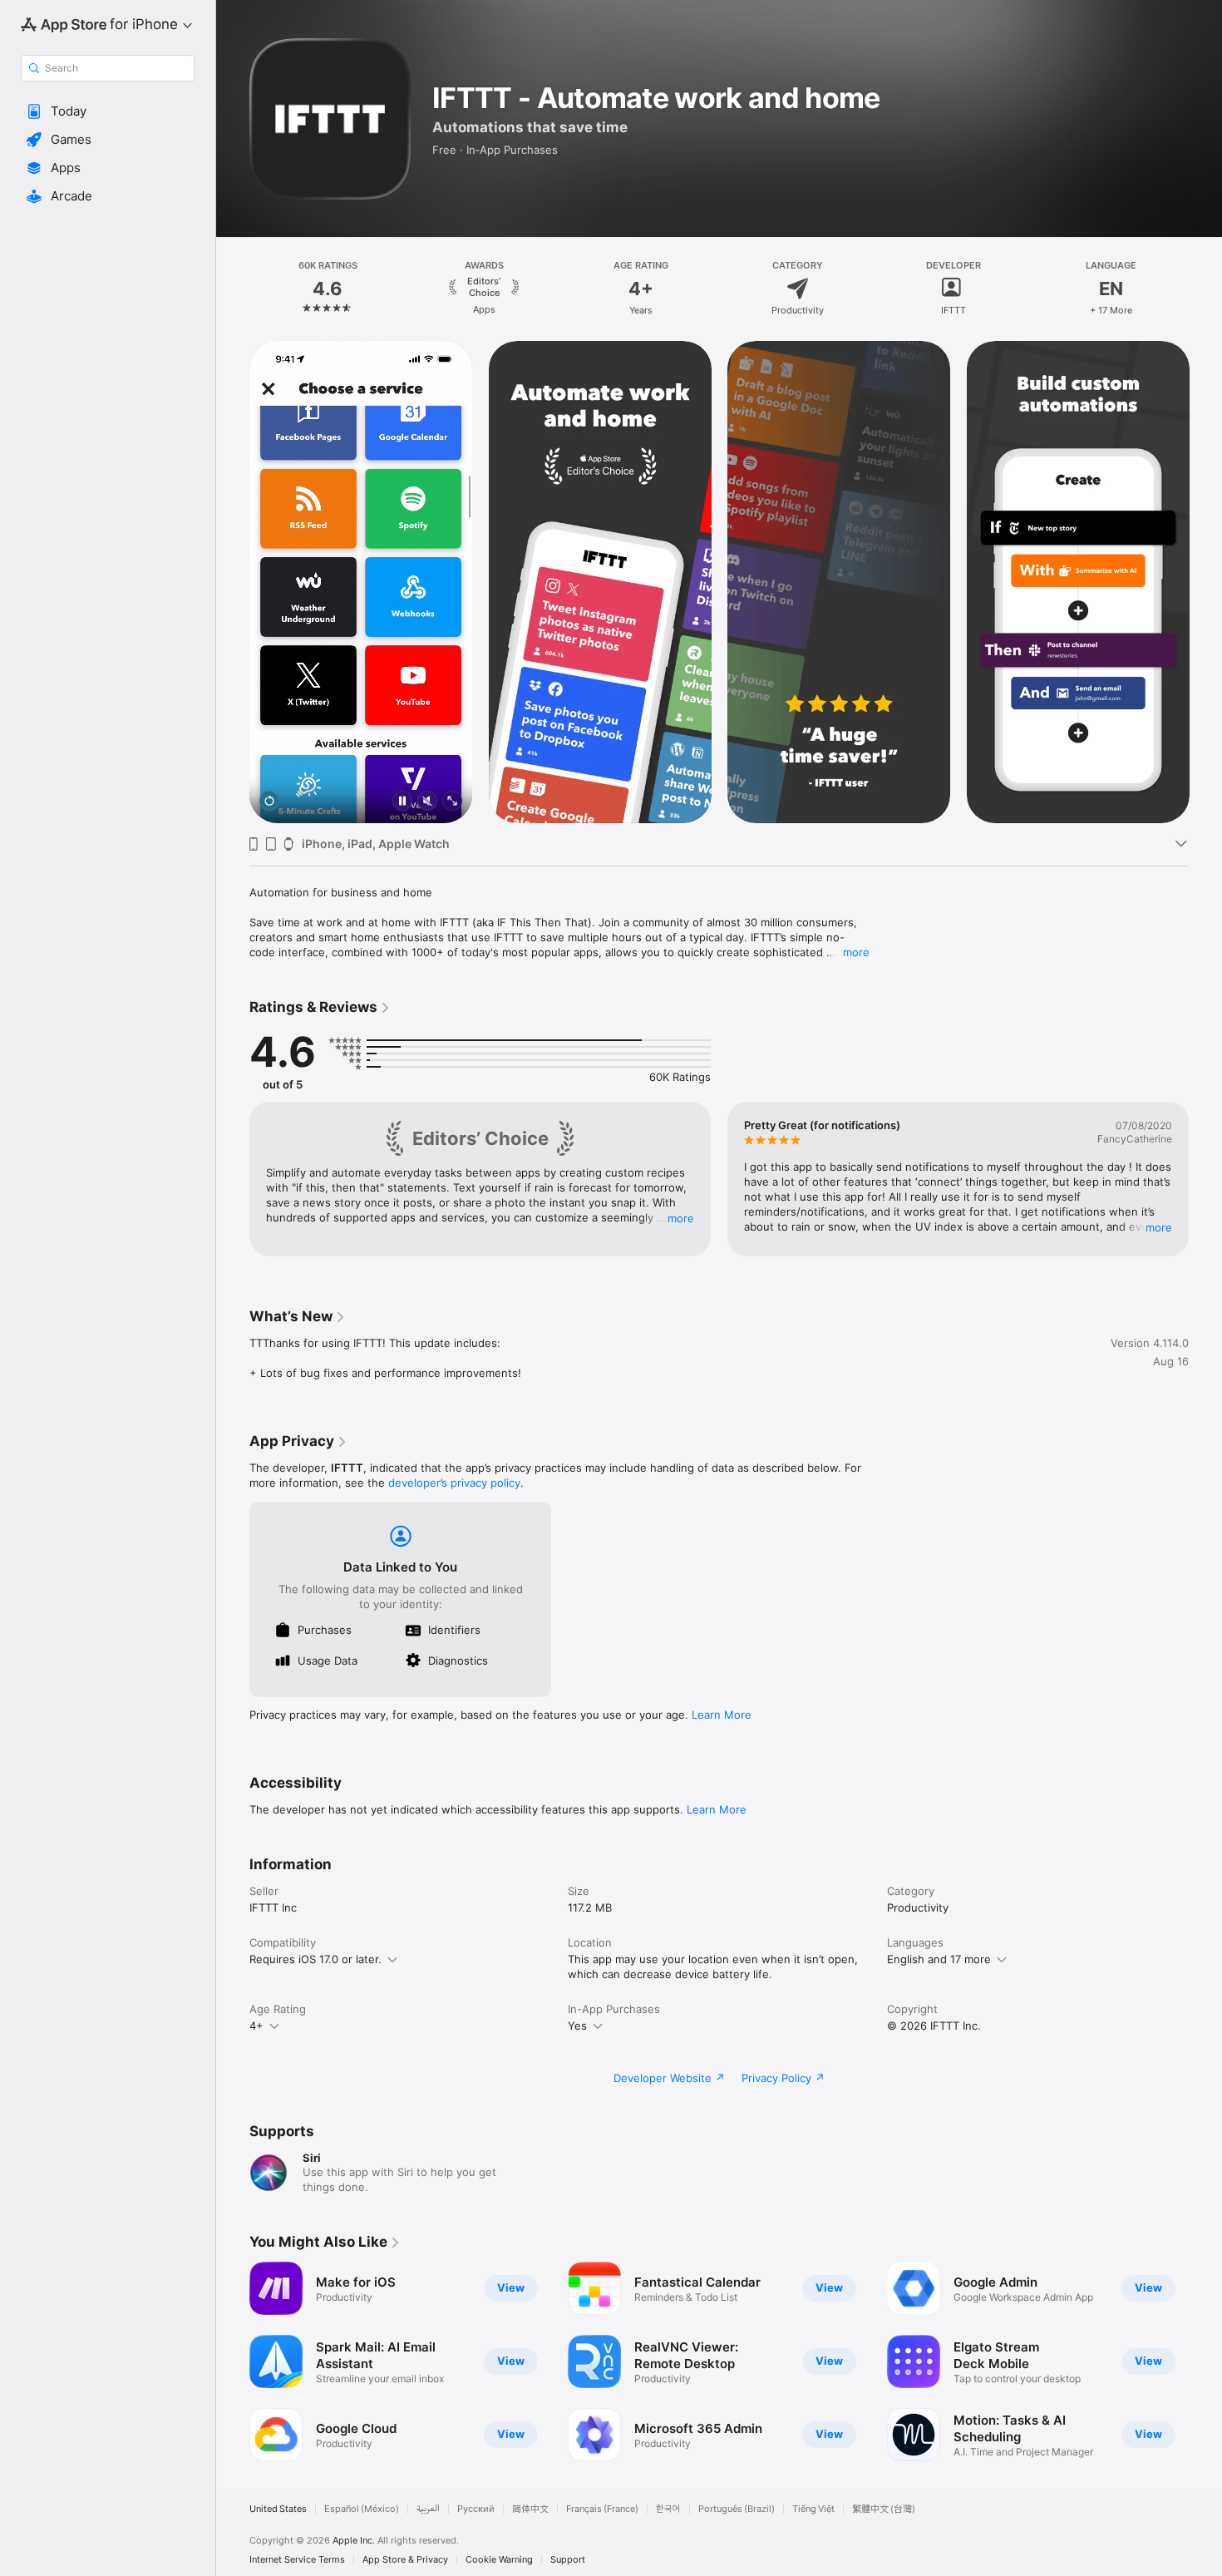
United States (278, 2509)
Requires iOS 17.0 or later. (315, 1959)
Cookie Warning (499, 2560)
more (856, 952)
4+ (256, 2026)
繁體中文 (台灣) (884, 2509)
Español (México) (362, 2509)
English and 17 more (939, 1959)
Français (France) (602, 2509)
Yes (577, 2026)
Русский (476, 2509)
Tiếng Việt (813, 2509)
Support (568, 2560)
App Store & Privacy (405, 2560)
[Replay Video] (269, 802)
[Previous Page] (233, 289)
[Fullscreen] (452, 802)
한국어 (668, 2509)
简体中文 (530, 2509)
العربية (428, 2509)
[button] (108, 111)
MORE (681, 1218)
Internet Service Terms (297, 2560)
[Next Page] (1205, 289)
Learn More (722, 1715)
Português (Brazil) (737, 2509)
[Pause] (402, 802)
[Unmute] (427, 802)
